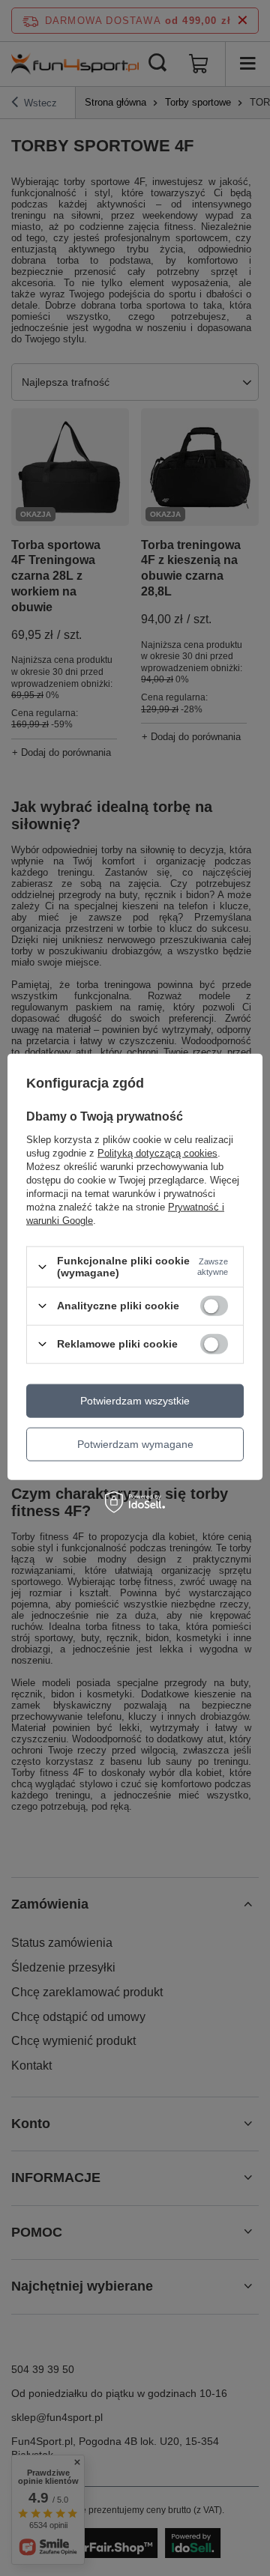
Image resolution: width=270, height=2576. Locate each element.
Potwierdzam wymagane (135, 1444)
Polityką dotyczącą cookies (157, 1153)
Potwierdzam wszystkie (135, 1401)
